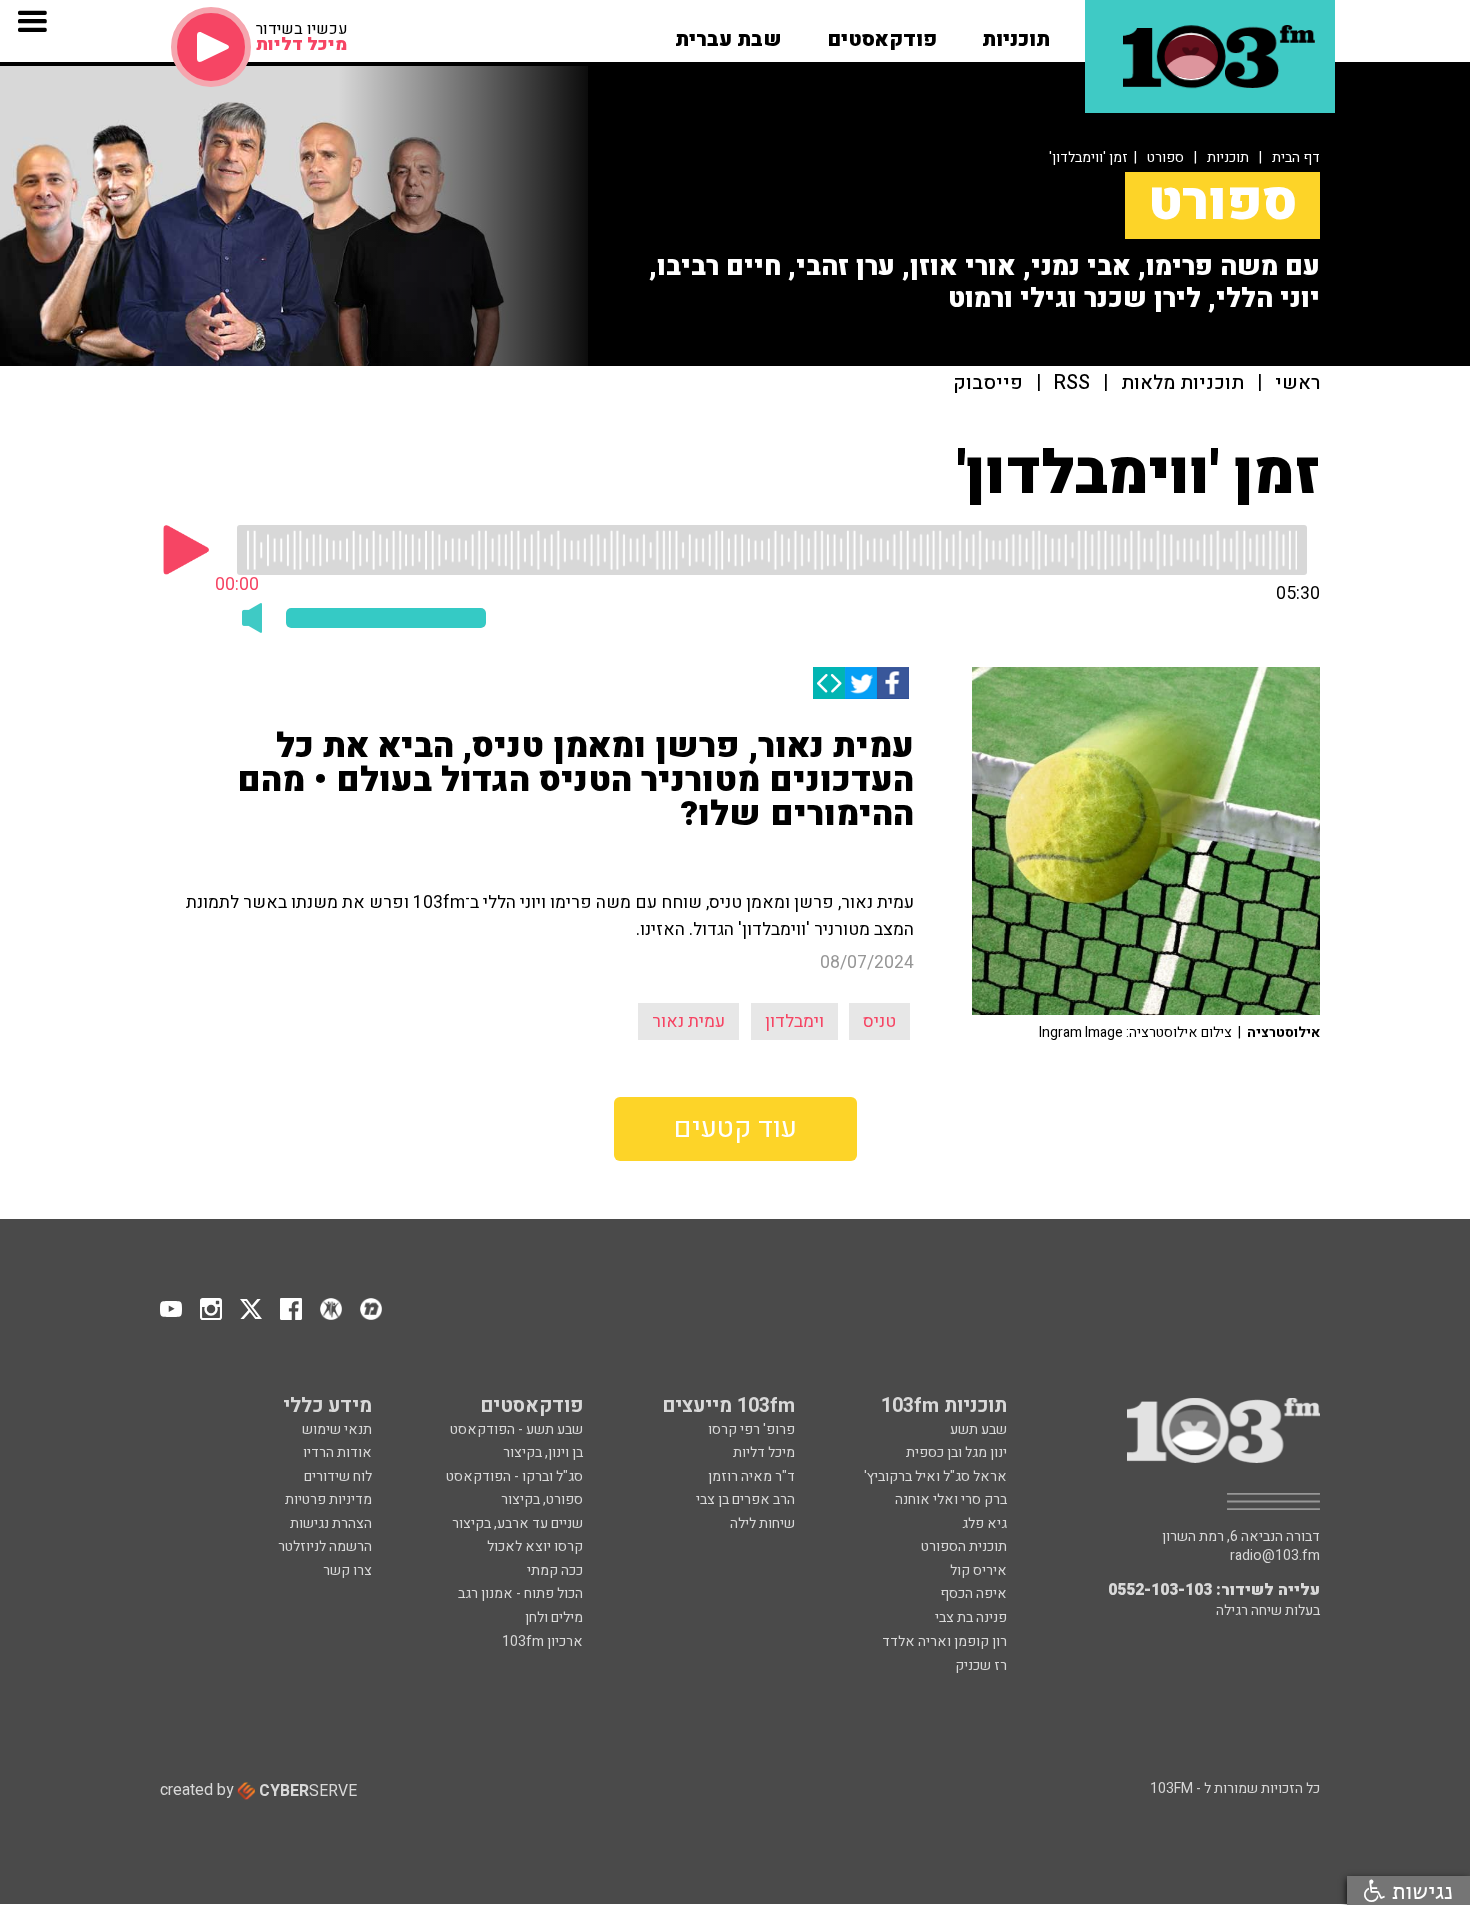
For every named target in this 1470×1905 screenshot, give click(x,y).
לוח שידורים (338, 1476)
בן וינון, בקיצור (543, 1452)
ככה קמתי (555, 1570)
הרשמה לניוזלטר (325, 1546)
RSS (1072, 383)
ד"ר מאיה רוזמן (751, 1476)
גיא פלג (984, 1523)
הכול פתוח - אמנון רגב (520, 1593)
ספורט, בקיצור (542, 1499)
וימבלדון (794, 1021)
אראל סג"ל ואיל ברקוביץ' (935, 1476)
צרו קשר (347, 1570)
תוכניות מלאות (1182, 383)
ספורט (1165, 157)
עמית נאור (688, 1021)
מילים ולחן (554, 1617)
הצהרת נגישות (331, 1523)
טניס (879, 1021)
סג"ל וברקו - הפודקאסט (514, 1476)
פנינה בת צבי (971, 1617)
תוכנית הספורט (964, 1546)
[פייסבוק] (893, 683)
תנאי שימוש (337, 1429)
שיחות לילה (762, 1523)
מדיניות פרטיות (328, 1499)
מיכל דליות (764, 1452)
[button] (1016, 33)
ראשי (1297, 383)
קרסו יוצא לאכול (535, 1546)
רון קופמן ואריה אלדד (944, 1641)
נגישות (1419, 1890)
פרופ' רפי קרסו (751, 1429)
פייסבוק (988, 383)
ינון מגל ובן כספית (956, 1452)
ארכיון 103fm (542, 1641)
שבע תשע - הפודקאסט (516, 1429)
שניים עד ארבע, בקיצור (517, 1523)
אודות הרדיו (337, 1452)
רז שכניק (981, 1665)
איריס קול (978, 1570)
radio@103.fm (1275, 1556)
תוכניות (1228, 157)
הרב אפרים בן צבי (745, 1499)
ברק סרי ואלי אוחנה (951, 1499)
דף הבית (1296, 157)
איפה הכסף (973, 1593)
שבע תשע (978, 1429)
